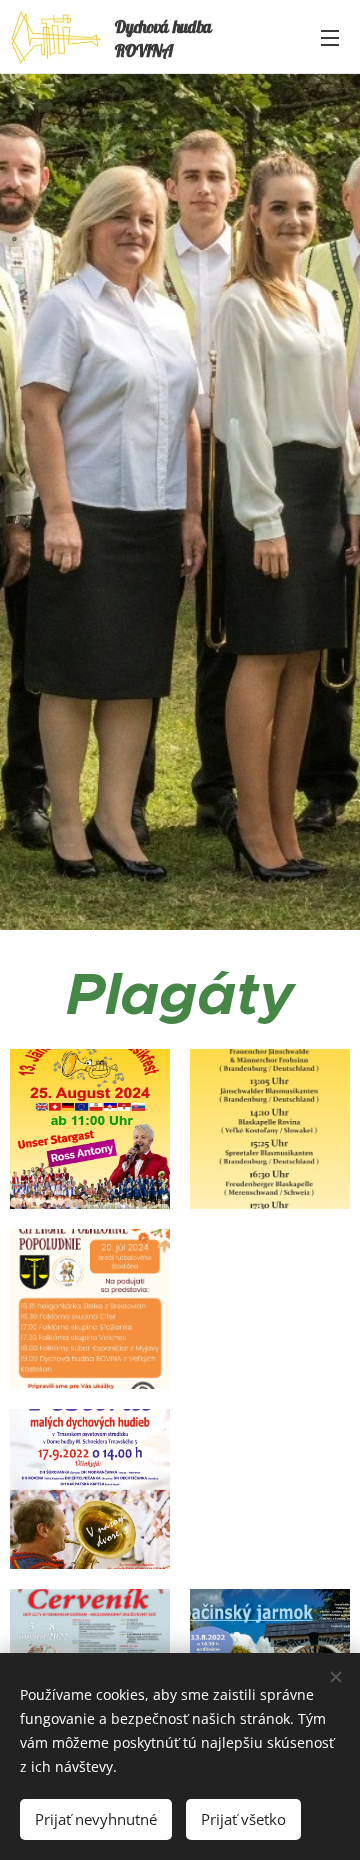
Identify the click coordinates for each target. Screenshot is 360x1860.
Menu (330, 37)
